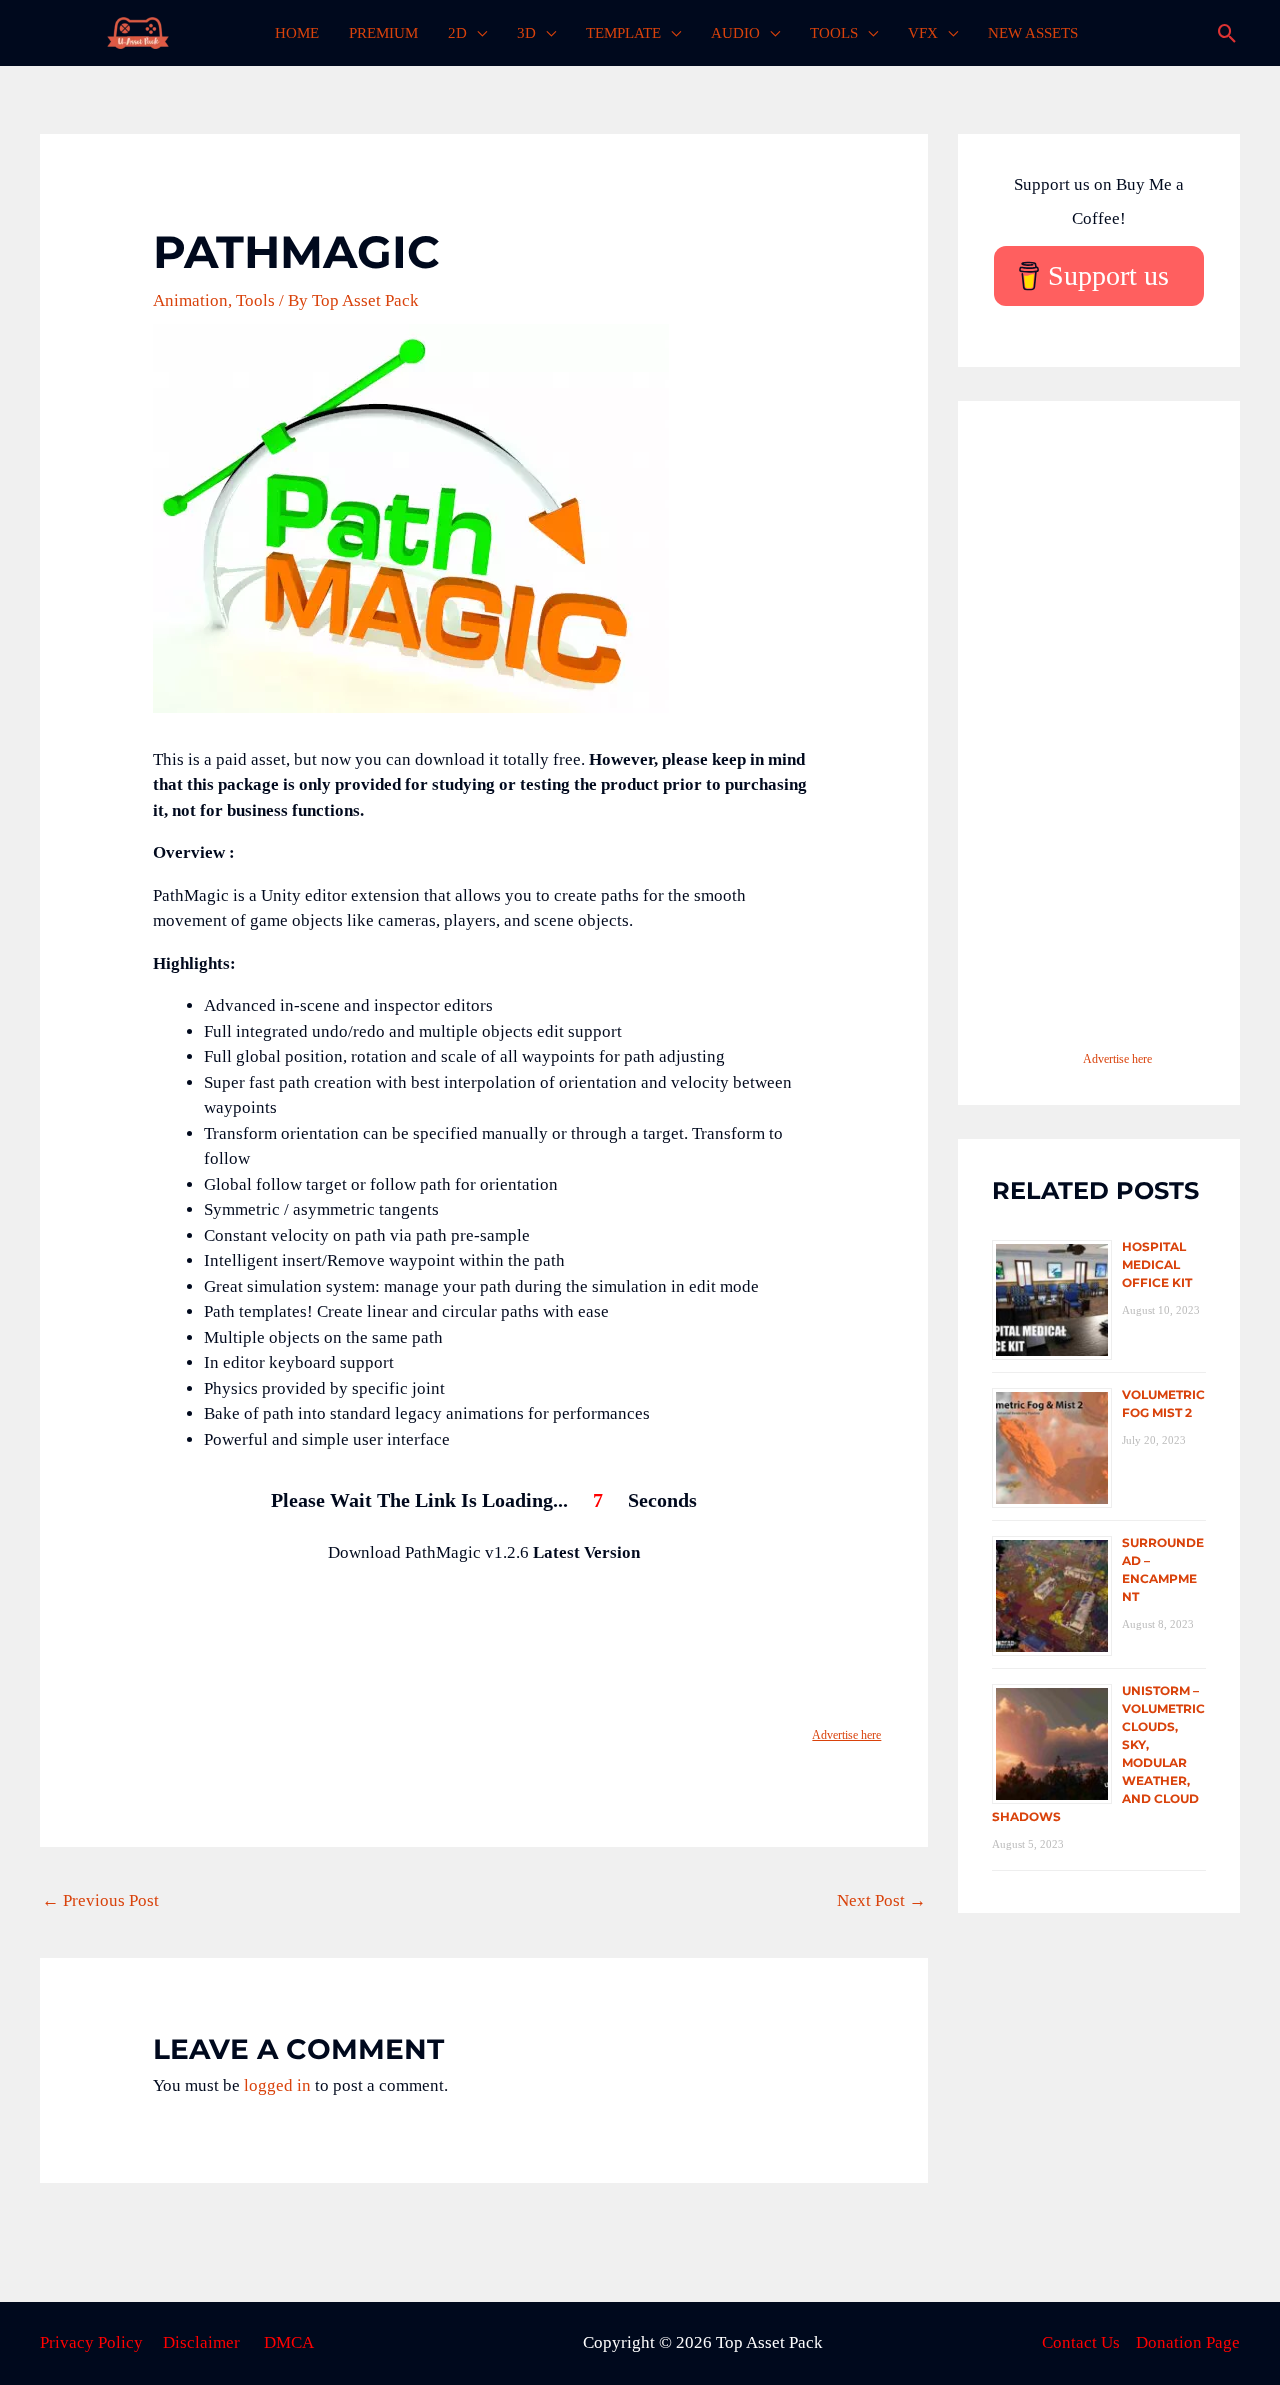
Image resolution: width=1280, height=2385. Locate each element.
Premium (383, 33)
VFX (923, 33)
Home (297, 33)
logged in (277, 2085)
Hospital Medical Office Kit (1157, 1264)
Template (623, 33)
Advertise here (846, 1735)
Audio (735, 33)
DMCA (289, 2342)
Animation (190, 300)
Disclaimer (201, 2342)
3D (526, 33)
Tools (834, 33)
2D (457, 33)
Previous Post (100, 1900)
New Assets (1033, 33)
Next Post (881, 1900)
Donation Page (1188, 2342)
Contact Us (1081, 2342)
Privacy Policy (91, 2342)
